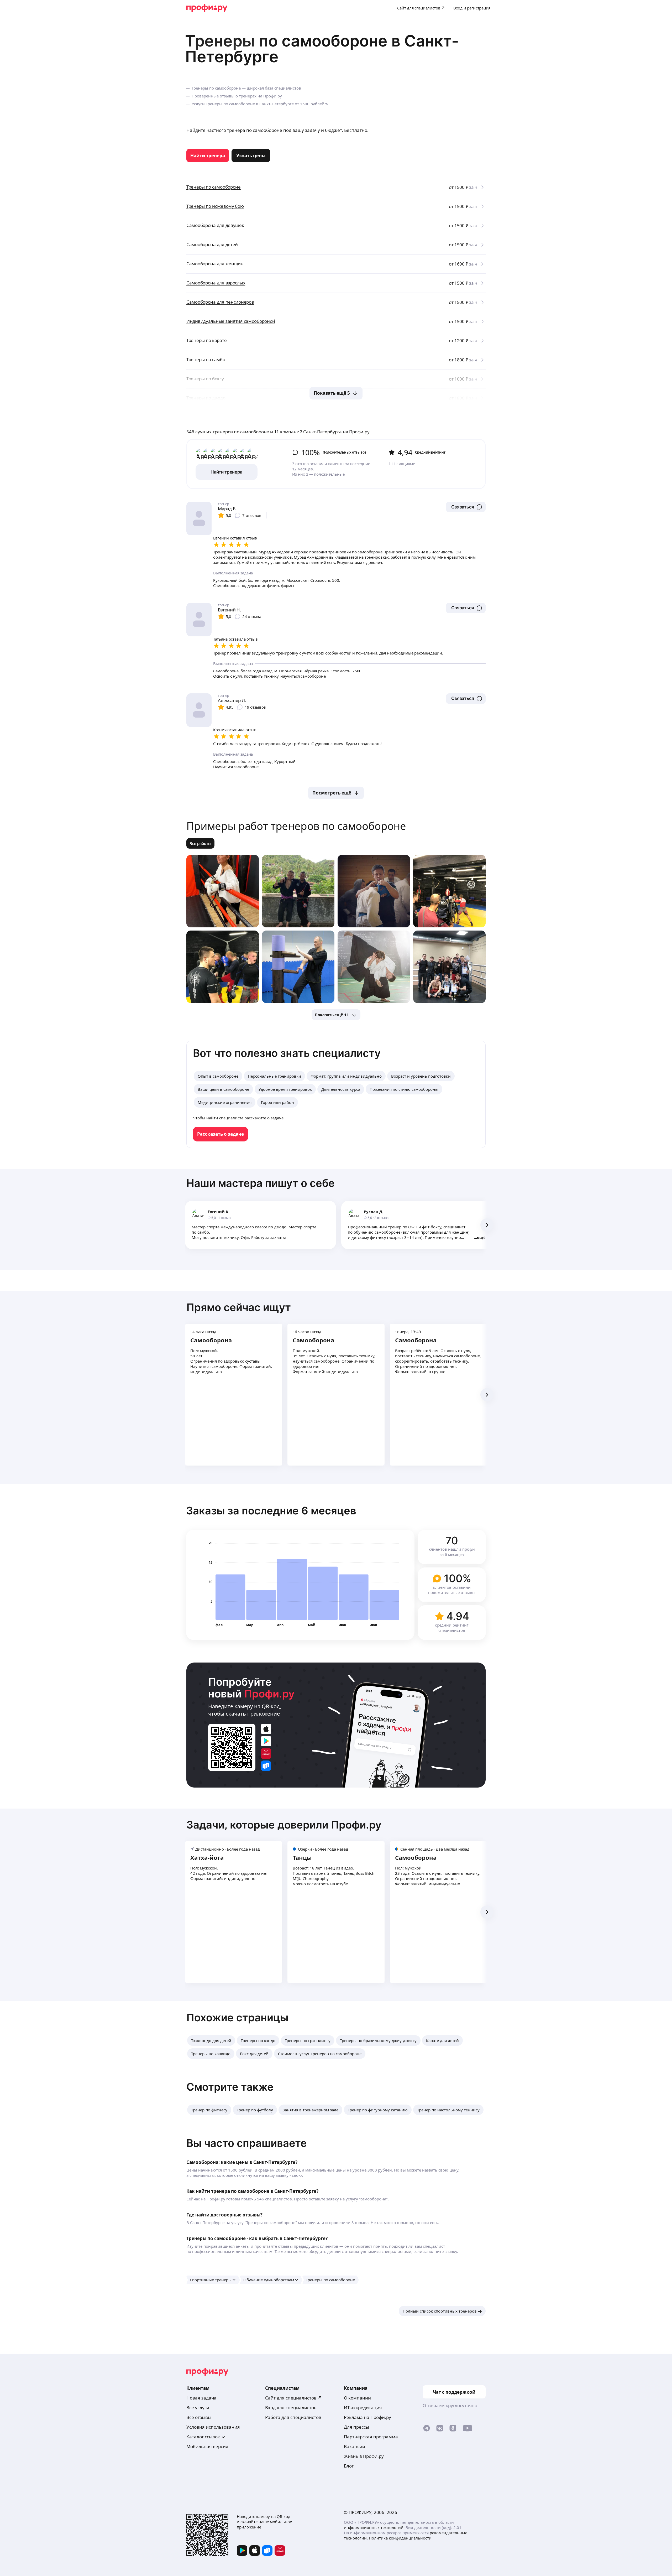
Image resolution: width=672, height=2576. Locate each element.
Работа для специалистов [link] (293, 2417)
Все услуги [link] (198, 2408)
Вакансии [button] (355, 2446)
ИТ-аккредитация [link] (363, 2408)
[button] (466, 507)
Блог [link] (349, 2466)
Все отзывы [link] (199, 2417)
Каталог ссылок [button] (203, 2437)
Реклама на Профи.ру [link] (367, 2417)
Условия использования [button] (213, 2427)
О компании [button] (357, 2398)
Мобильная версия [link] (207, 2446)
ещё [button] (481, 1237)
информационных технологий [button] (374, 2527)
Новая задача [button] (201, 2398)
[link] (208, 155)
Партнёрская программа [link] (371, 2437)
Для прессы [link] (356, 2427)
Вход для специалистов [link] (291, 2408)
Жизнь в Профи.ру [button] (364, 2456)
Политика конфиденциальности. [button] (401, 2538)
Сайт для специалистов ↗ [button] (293, 2398)
